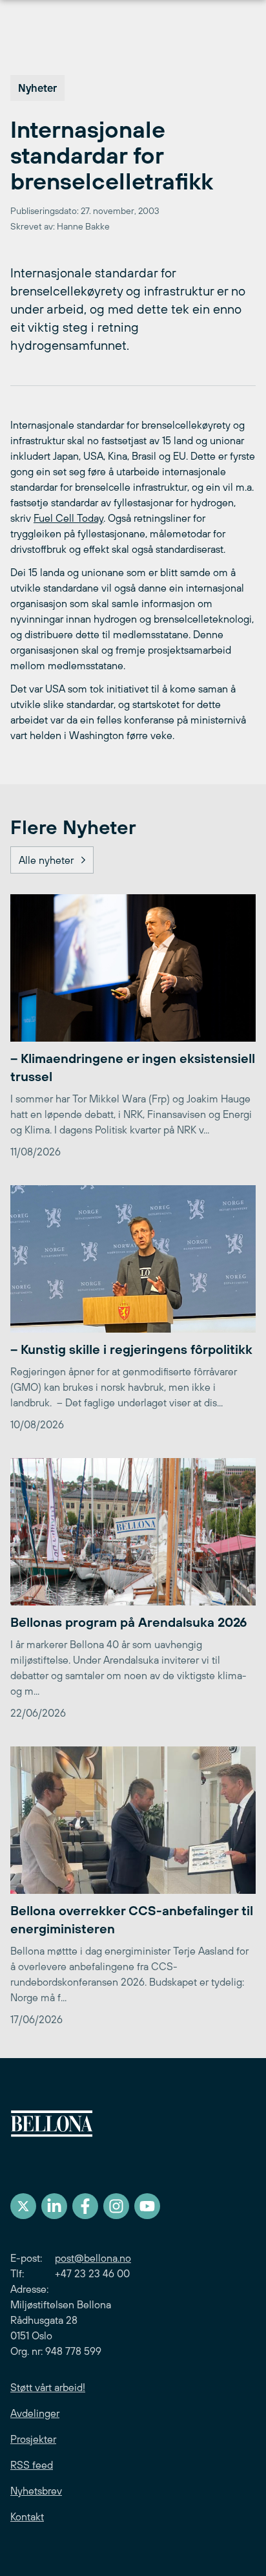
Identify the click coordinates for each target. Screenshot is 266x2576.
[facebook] (85, 2206)
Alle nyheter (46, 860)
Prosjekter (33, 2439)
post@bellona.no (93, 2258)
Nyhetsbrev (36, 2491)
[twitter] (23, 2206)
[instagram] (116, 2206)
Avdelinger (35, 2413)
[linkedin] (54, 2206)
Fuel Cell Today (68, 518)
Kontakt (27, 2517)
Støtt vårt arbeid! (48, 2387)
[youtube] (147, 2206)
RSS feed (32, 2465)
